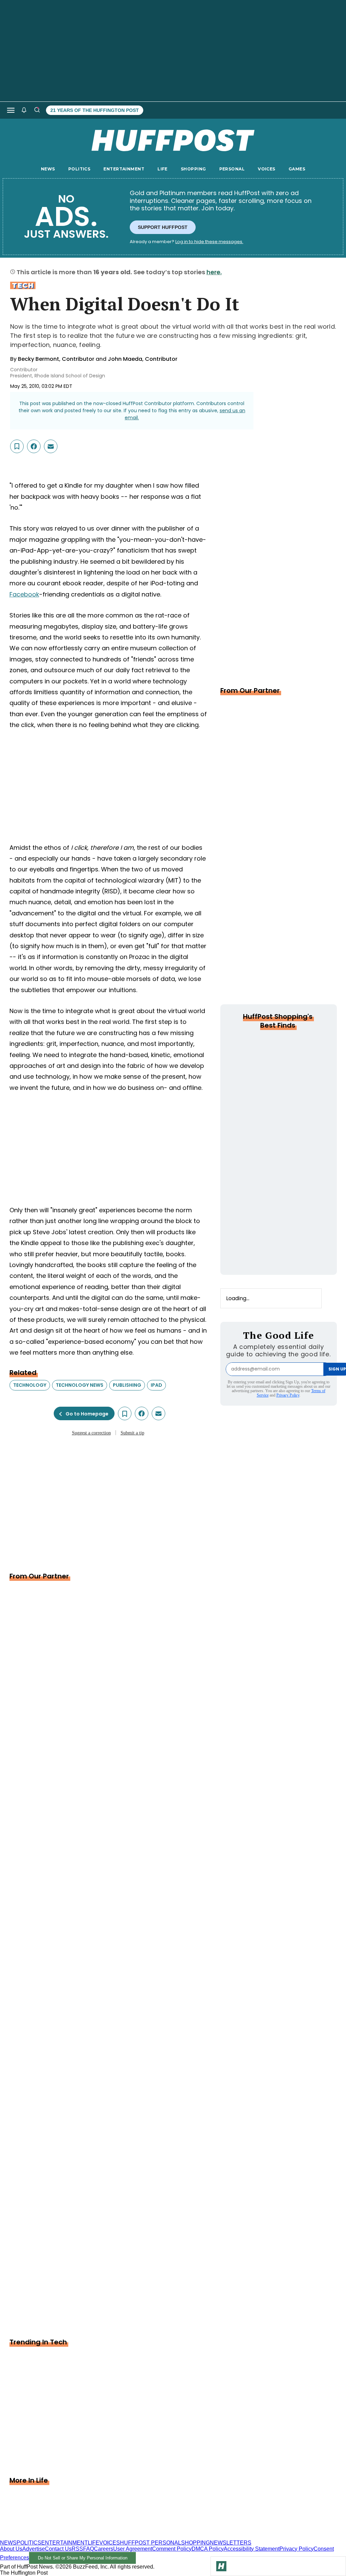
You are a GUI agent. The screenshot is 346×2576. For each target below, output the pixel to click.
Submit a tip (132, 1433)
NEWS (48, 169)
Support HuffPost (163, 227)
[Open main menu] (11, 110)
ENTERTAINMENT (124, 169)
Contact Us (58, 2549)
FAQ (89, 2549)
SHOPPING (193, 169)
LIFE (163, 169)
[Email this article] (51, 446)
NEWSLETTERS (231, 2543)
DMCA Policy (208, 2549)
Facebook (24, 594)
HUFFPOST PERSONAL (151, 2543)
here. (214, 272)
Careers (104, 2549)
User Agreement (133, 2549)
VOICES (267, 169)
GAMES (297, 169)
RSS (77, 2549)
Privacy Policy (288, 1395)
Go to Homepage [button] (87, 1414)
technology (30, 1385)
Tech (23, 285)
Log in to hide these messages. (209, 242)
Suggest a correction (91, 1433)
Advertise (34, 2549)
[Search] (37, 110)
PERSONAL (232, 169)
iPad (156, 1385)
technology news (80, 1385)
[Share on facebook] (34, 446)
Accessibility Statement (252, 2549)
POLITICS (79, 169)
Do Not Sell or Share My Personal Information (83, 2558)
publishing (127, 1385)
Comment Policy (172, 2549)
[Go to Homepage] (221, 2566)
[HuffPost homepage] (87, 2537)
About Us (11, 2549)
